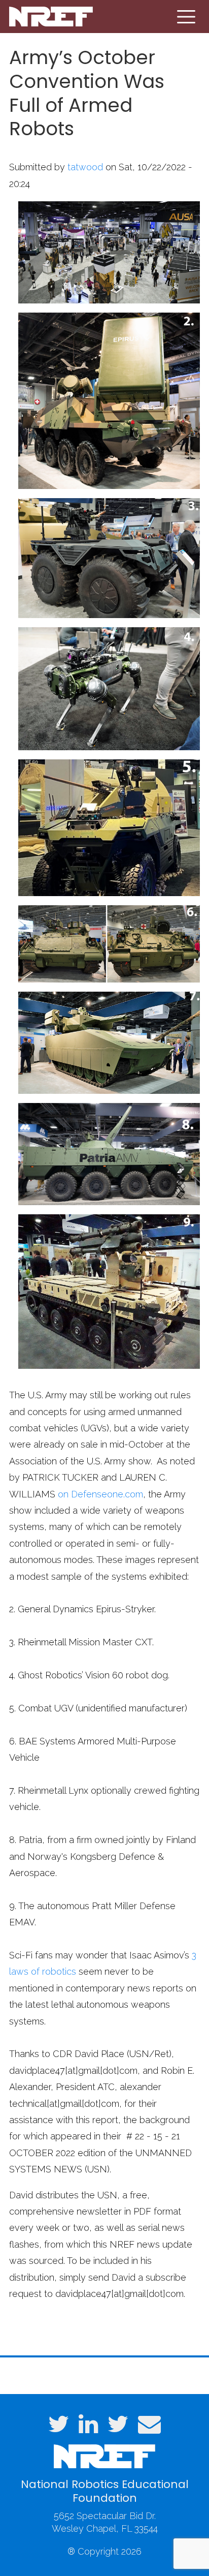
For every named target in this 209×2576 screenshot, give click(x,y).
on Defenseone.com (99, 1494)
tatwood (85, 167)
